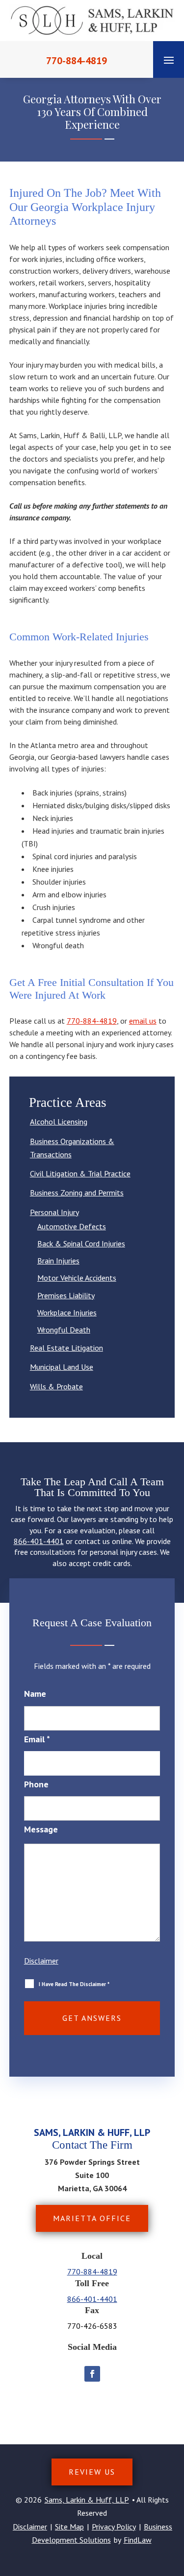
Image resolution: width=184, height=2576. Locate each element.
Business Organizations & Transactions (72, 1148)
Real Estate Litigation (66, 1348)
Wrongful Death (64, 1330)
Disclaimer (41, 1961)
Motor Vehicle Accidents (77, 1278)
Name (35, 1694)
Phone (36, 1784)
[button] (169, 60)
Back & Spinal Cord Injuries (81, 1243)
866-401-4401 (39, 1541)
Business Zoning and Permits (77, 1193)
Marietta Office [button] (92, 2218)
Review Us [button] (92, 2472)
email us (143, 1021)
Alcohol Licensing (59, 1122)
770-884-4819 (77, 61)
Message (41, 1829)
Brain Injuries (58, 1261)
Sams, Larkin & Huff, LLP (87, 2500)
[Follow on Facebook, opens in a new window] (92, 2374)
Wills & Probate (56, 1386)
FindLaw (138, 2540)
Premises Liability (66, 1295)
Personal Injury (54, 1212)
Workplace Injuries (67, 1312)
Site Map (69, 2527)
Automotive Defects (72, 1226)
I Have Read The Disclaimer (74, 1984)
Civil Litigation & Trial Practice (80, 1173)
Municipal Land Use (62, 1367)
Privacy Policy (114, 2527)
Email (37, 1739)
